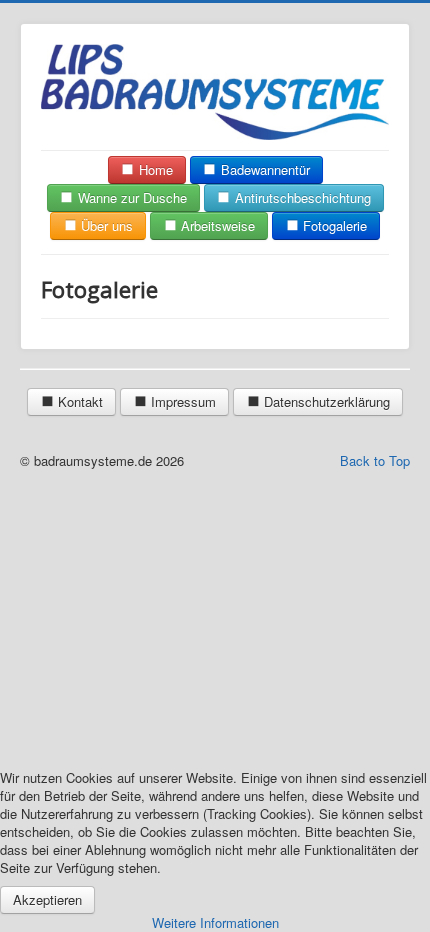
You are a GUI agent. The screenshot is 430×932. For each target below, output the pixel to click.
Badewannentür (263, 169)
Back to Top (375, 460)
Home (154, 169)
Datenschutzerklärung (325, 401)
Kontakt (78, 401)
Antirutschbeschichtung (301, 197)
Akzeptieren (47, 899)
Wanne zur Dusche (130, 197)
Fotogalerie (333, 225)
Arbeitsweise (216, 225)
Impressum (181, 401)
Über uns (105, 225)
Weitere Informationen (215, 922)
